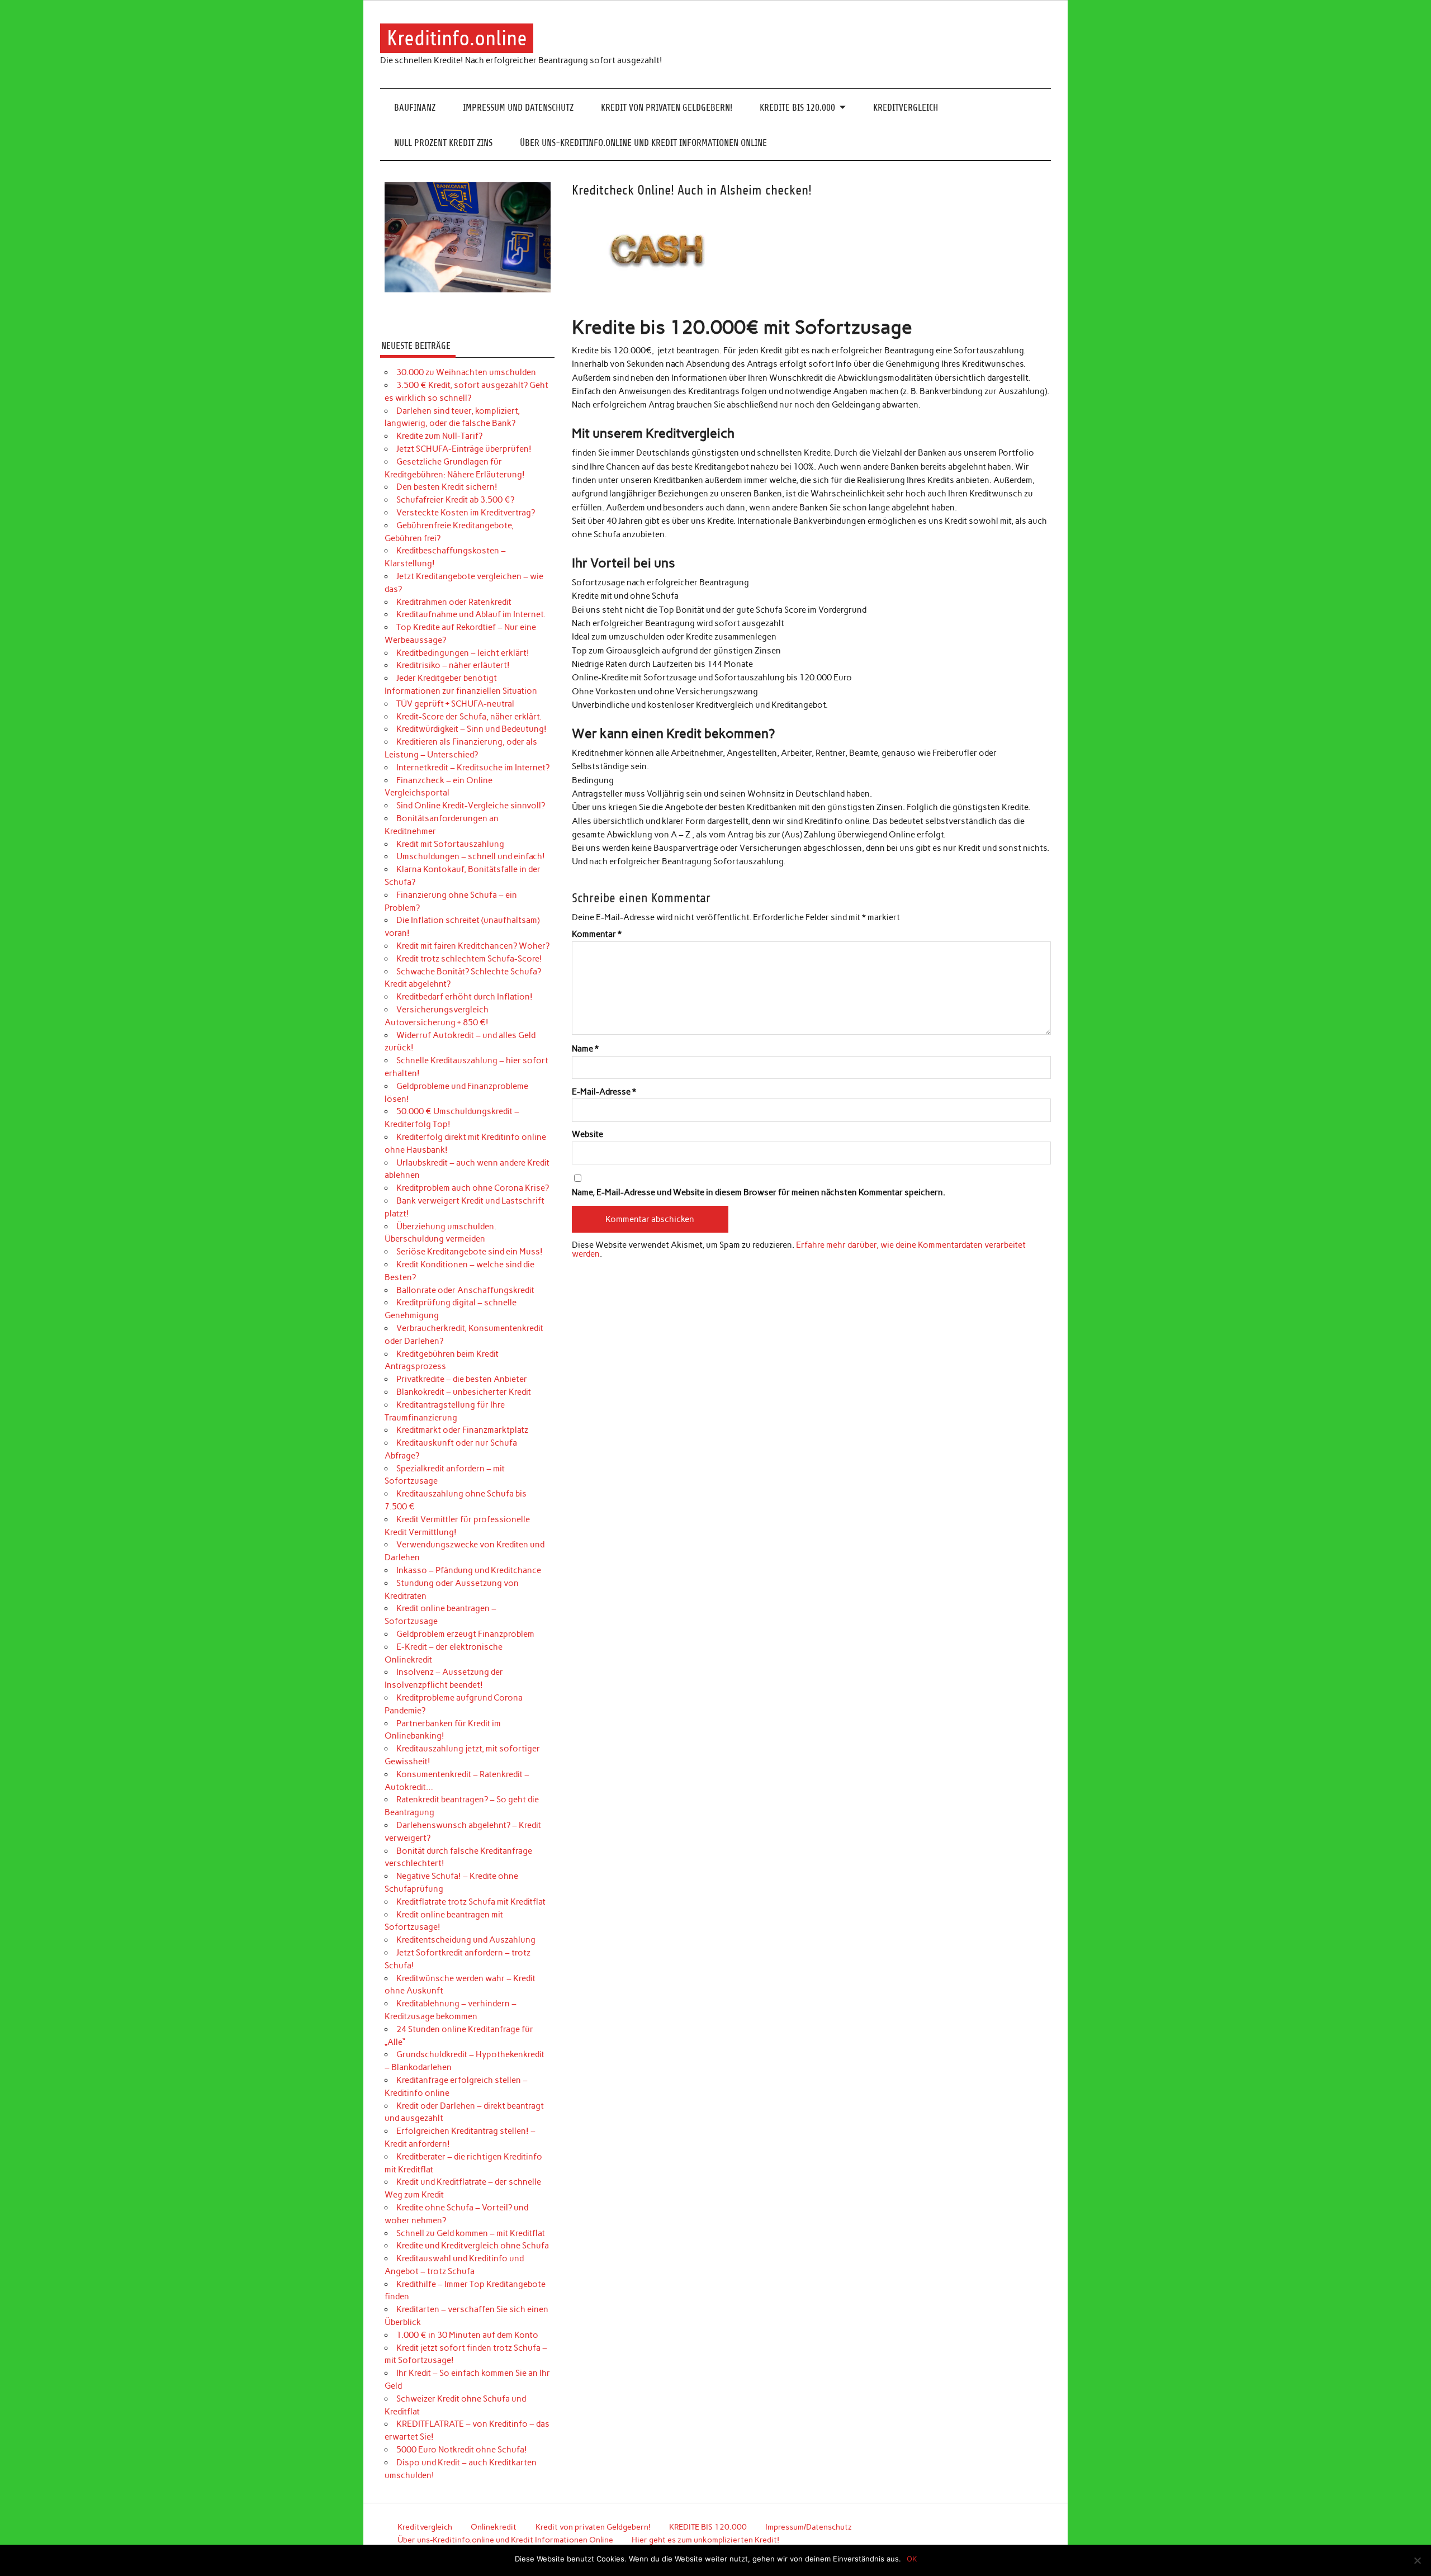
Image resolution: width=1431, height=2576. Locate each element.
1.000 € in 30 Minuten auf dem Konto (467, 2335)
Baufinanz (415, 108)
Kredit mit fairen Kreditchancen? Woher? (473, 946)
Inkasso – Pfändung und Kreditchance (469, 1570)
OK (912, 2559)
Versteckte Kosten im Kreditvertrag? (466, 513)
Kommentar (597, 934)
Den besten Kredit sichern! (447, 487)
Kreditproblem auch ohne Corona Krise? (473, 1188)
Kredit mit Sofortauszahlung (450, 844)
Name (585, 1049)
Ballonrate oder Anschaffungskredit (465, 1290)
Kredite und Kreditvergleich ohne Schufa (473, 2246)
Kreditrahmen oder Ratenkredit (454, 602)
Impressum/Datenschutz (809, 2527)
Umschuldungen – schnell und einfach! (471, 856)
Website (587, 1135)
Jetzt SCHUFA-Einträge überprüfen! (464, 449)
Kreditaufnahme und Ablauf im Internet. (471, 614)
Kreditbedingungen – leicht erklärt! (463, 653)
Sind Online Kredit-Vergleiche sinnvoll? (471, 806)
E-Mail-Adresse (604, 1092)
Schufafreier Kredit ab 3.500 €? (455, 500)
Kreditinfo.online (457, 38)
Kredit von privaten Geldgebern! (667, 108)
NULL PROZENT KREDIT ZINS (443, 143)
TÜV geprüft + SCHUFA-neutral (455, 704)
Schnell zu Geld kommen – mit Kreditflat (471, 2233)
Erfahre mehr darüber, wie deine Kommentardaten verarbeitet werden (799, 1249)
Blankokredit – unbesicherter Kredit (464, 1392)
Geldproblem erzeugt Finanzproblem (465, 1634)
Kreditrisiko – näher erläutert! (453, 665)
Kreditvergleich (906, 108)
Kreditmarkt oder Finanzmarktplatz (462, 1430)
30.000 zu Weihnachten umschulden (466, 372)
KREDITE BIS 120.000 (797, 108)
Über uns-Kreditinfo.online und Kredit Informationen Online (643, 143)
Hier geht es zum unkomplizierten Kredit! (705, 2540)
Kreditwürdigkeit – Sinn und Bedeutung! (472, 729)
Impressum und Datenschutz (518, 108)
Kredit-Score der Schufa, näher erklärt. (469, 717)
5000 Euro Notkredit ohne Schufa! (462, 2450)
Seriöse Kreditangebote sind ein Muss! (470, 1252)
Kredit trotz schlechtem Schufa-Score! (469, 959)
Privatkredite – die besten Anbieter (462, 1379)
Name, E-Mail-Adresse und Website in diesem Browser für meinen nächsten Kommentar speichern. (759, 1193)
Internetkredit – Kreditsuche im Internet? (473, 768)
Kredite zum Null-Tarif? (439, 436)
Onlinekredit (494, 2527)
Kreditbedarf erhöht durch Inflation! (465, 997)
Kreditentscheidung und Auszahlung (466, 1940)
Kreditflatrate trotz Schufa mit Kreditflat (471, 1902)
